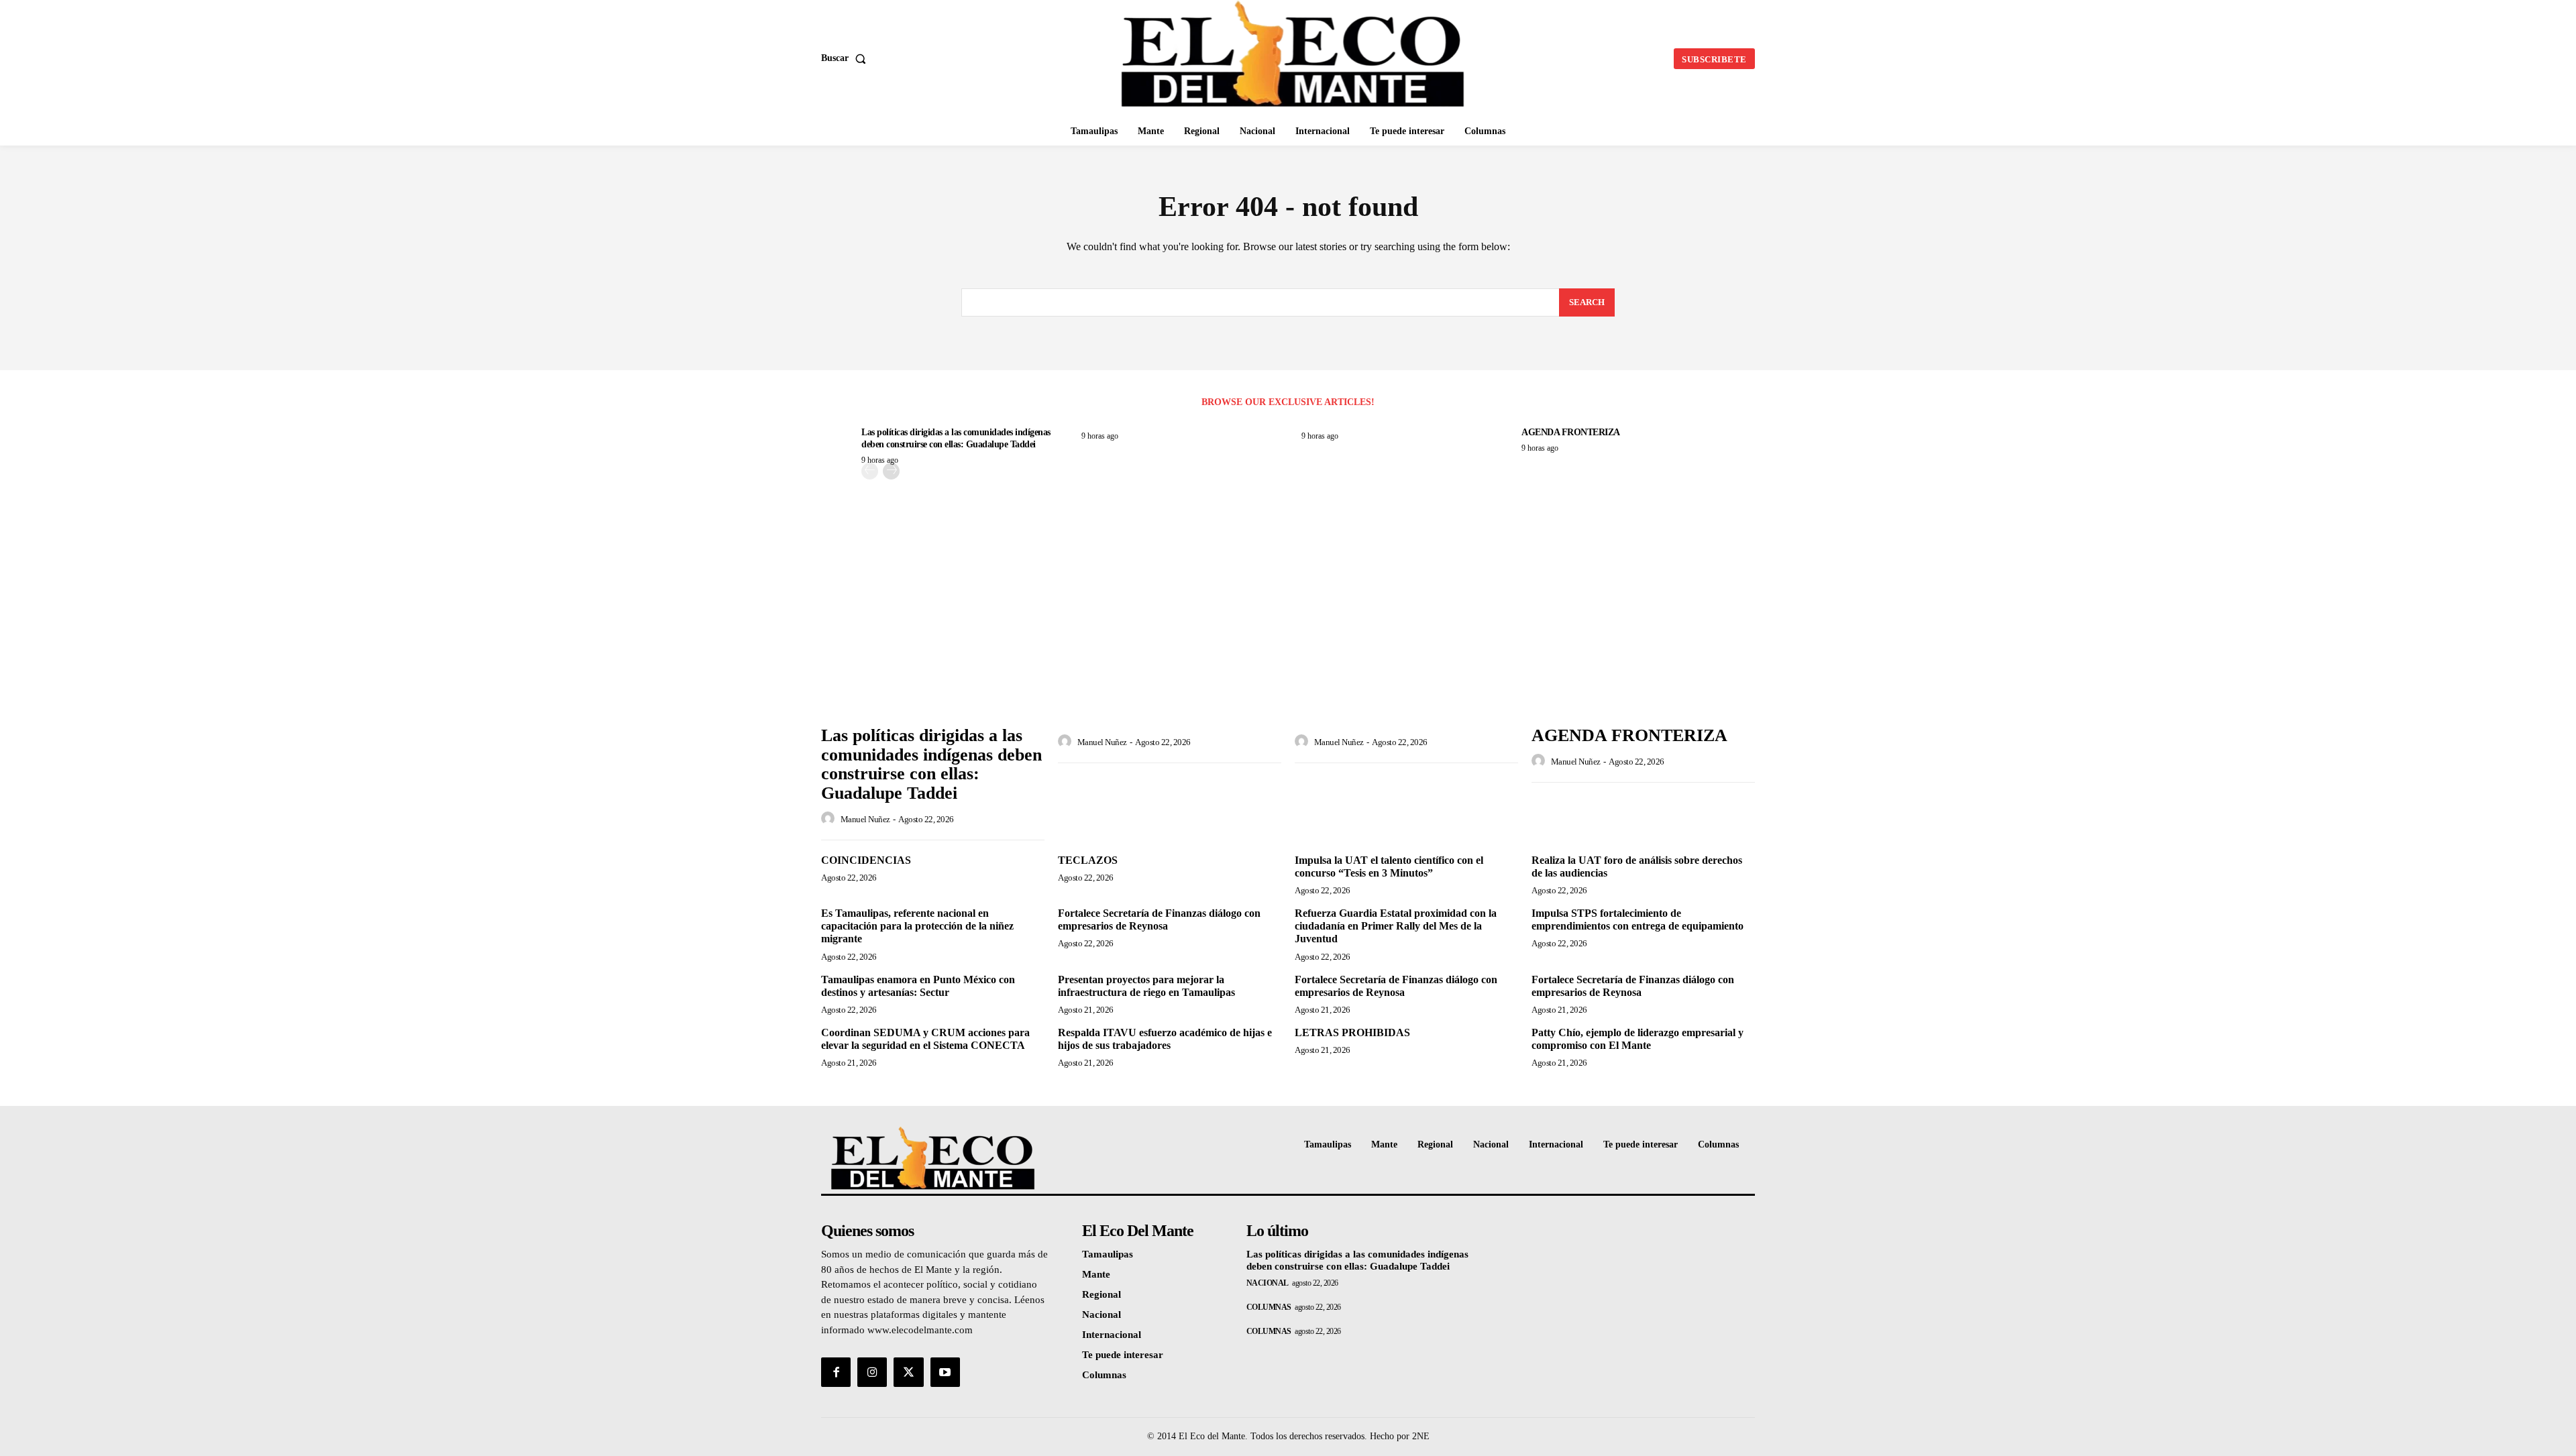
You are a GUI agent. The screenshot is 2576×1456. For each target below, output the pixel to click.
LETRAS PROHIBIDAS (1352, 1032)
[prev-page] (870, 471)
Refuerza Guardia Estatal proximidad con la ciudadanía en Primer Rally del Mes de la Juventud (1396, 926)
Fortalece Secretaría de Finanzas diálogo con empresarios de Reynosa (1159, 919)
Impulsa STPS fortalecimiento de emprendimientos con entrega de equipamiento (1638, 919)
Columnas (1269, 1307)
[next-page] (891, 471)
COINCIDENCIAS (866, 860)
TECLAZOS (1088, 860)
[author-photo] (830, 819)
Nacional (1268, 1283)
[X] (908, 1372)
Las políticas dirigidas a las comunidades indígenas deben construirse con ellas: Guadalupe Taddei (931, 764)
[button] (846, 58)
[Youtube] (945, 1372)
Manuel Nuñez (865, 819)
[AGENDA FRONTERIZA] (1643, 635)
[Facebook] (836, 1372)
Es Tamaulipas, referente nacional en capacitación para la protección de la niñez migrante (917, 926)
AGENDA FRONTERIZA (1571, 432)
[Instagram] (872, 1372)
